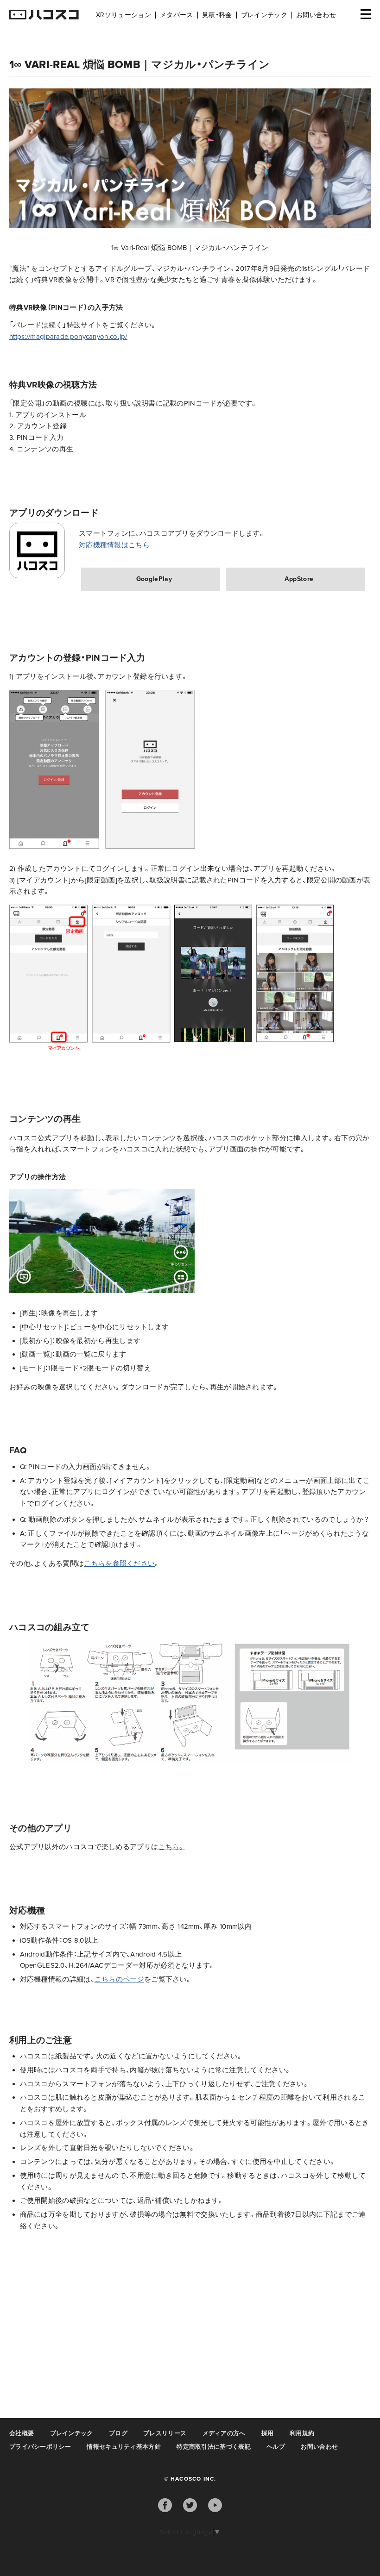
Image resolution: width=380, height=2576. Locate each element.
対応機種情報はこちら (114, 545)
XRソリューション (123, 15)
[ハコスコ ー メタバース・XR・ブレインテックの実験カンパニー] (44, 15)
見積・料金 (217, 15)
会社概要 (22, 2433)
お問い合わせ (316, 15)
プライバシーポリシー (40, 2447)
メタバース (177, 15)
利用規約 (302, 2433)
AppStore (299, 579)
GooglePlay (154, 579)
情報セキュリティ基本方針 (124, 2447)
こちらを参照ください (119, 1563)
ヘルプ (276, 2447)
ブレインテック (264, 15)
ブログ (118, 2433)
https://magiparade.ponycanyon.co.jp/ (68, 337)
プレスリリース (165, 2433)
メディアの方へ (224, 2433)
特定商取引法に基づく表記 (214, 2447)
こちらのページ (119, 1979)
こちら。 (171, 1847)
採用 (268, 2433)
